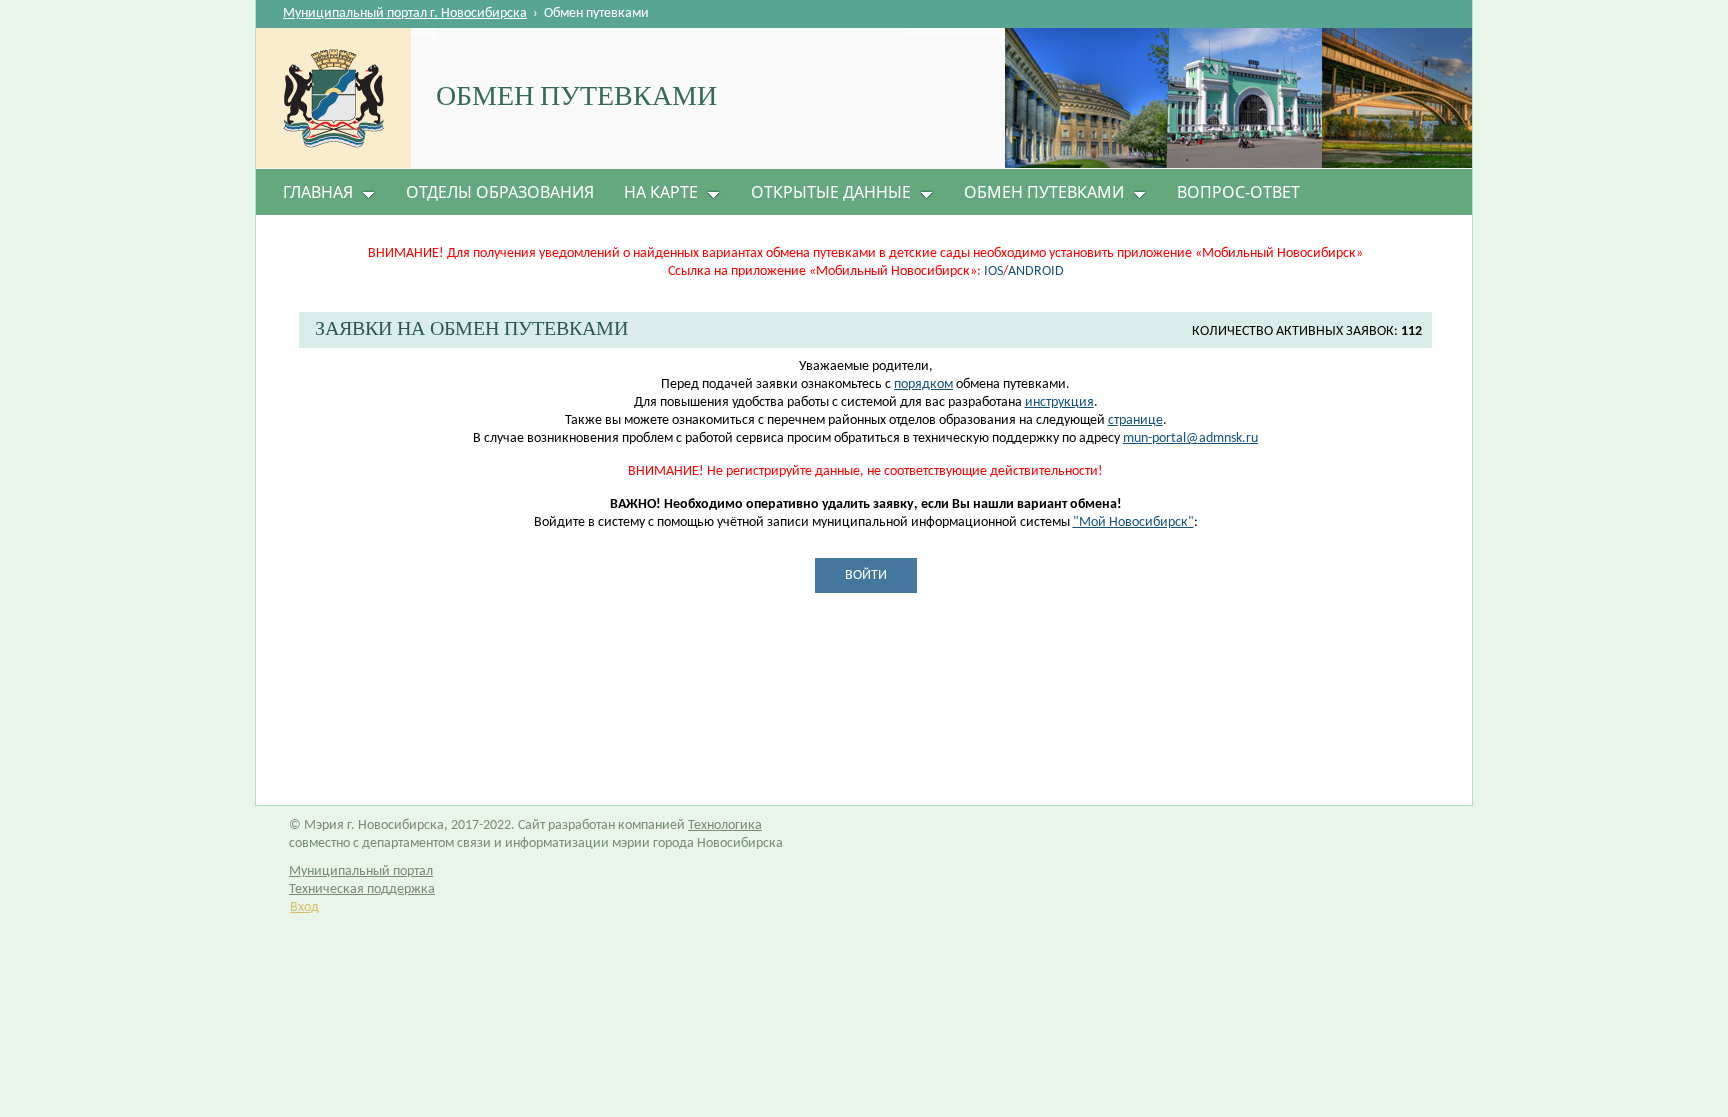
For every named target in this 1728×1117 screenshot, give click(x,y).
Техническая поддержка (362, 889)
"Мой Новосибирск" (1133, 522)
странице (1135, 420)
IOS (993, 271)
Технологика (725, 825)
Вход (304, 907)
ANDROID (1036, 271)
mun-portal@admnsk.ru (1190, 438)
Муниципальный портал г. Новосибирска (405, 13)
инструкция (1059, 402)
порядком (923, 384)
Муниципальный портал (361, 871)
